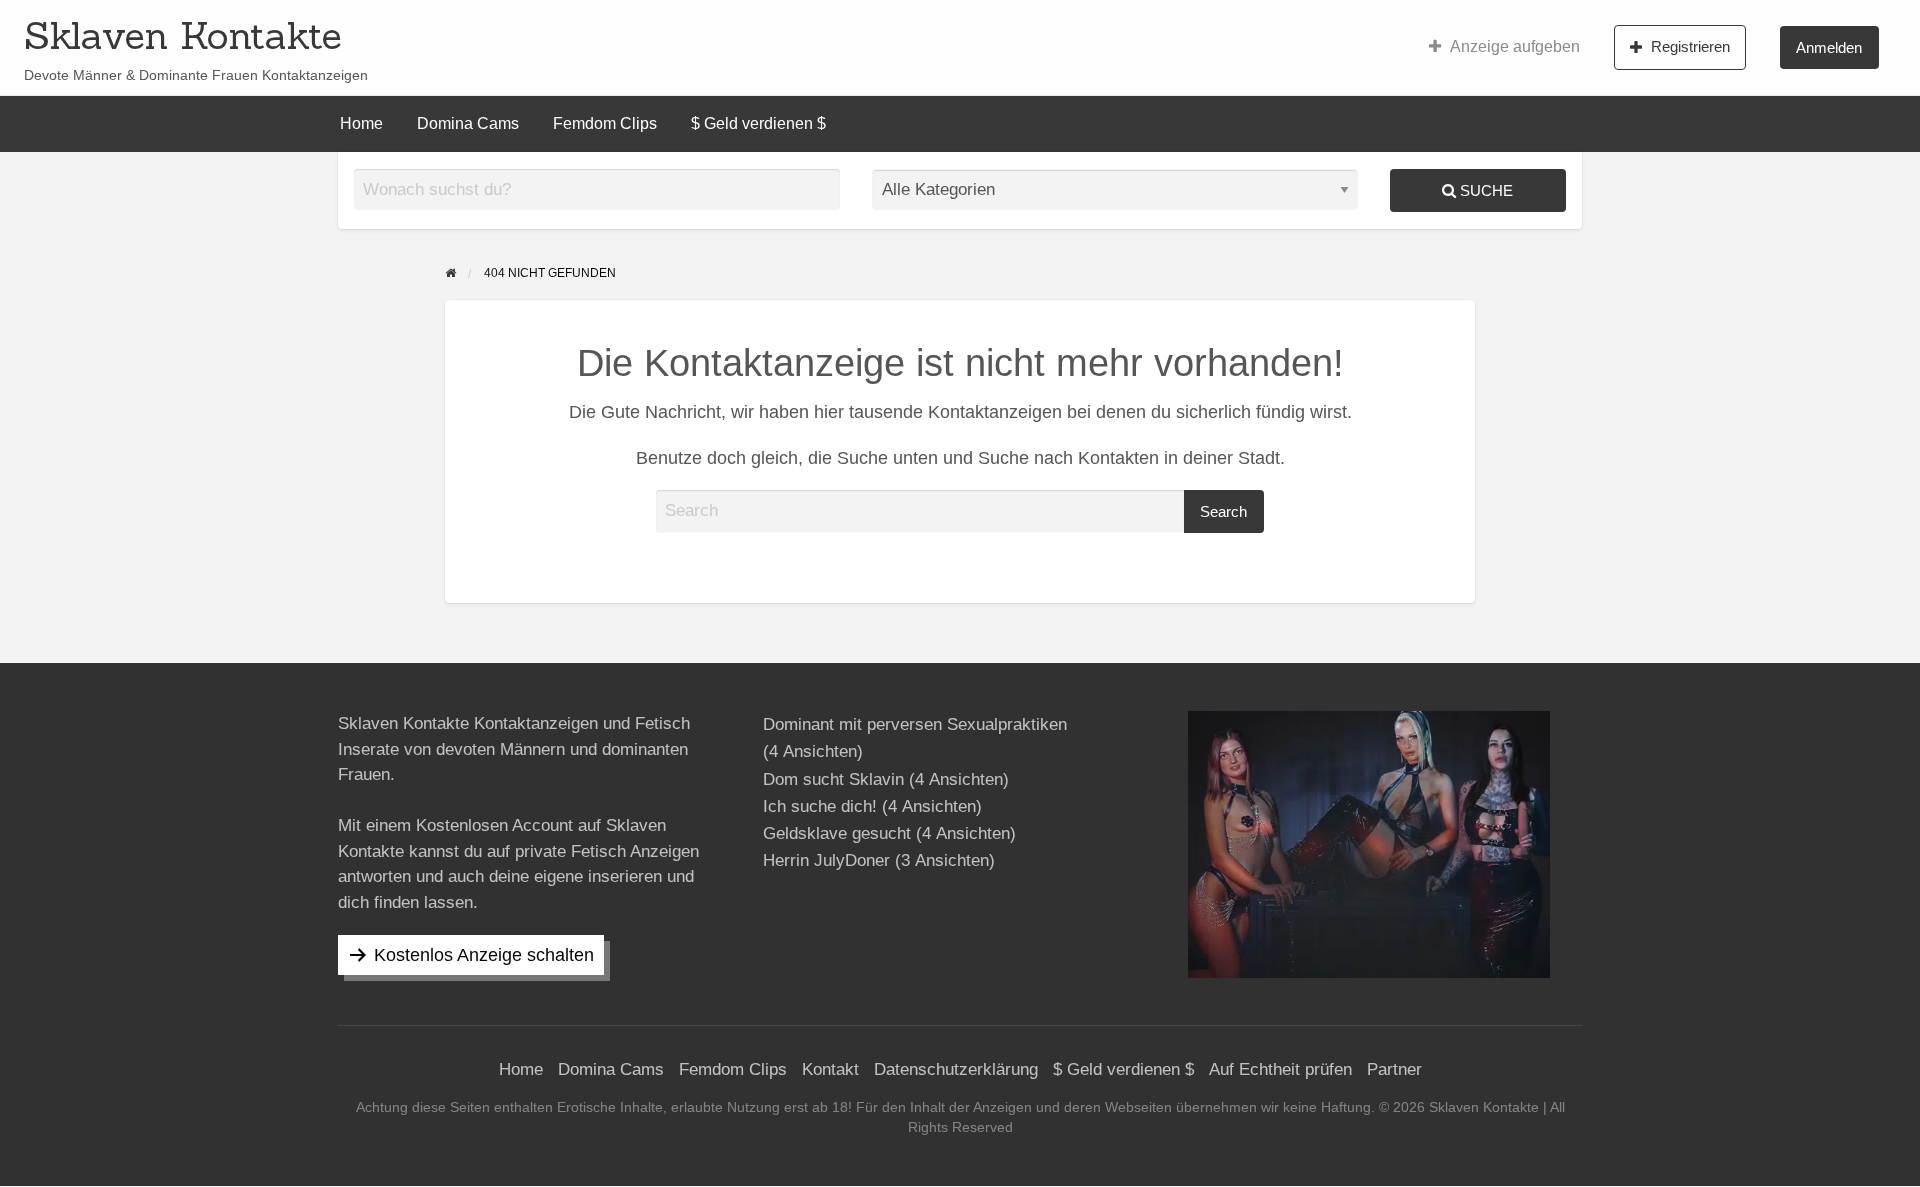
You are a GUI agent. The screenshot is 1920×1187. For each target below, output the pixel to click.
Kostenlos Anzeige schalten (484, 955)
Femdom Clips (605, 123)
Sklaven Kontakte (183, 35)
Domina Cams (468, 123)
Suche (1484, 190)
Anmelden (1829, 47)
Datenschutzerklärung (956, 1069)
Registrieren (1690, 46)
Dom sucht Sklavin (833, 779)
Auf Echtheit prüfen (1280, 1069)
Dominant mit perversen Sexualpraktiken (915, 724)
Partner (1394, 1069)
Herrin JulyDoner (826, 860)
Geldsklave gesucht (837, 833)
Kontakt (830, 1069)
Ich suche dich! (820, 806)
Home (361, 123)
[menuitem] (1504, 47)
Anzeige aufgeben (1515, 46)
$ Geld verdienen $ (758, 123)
